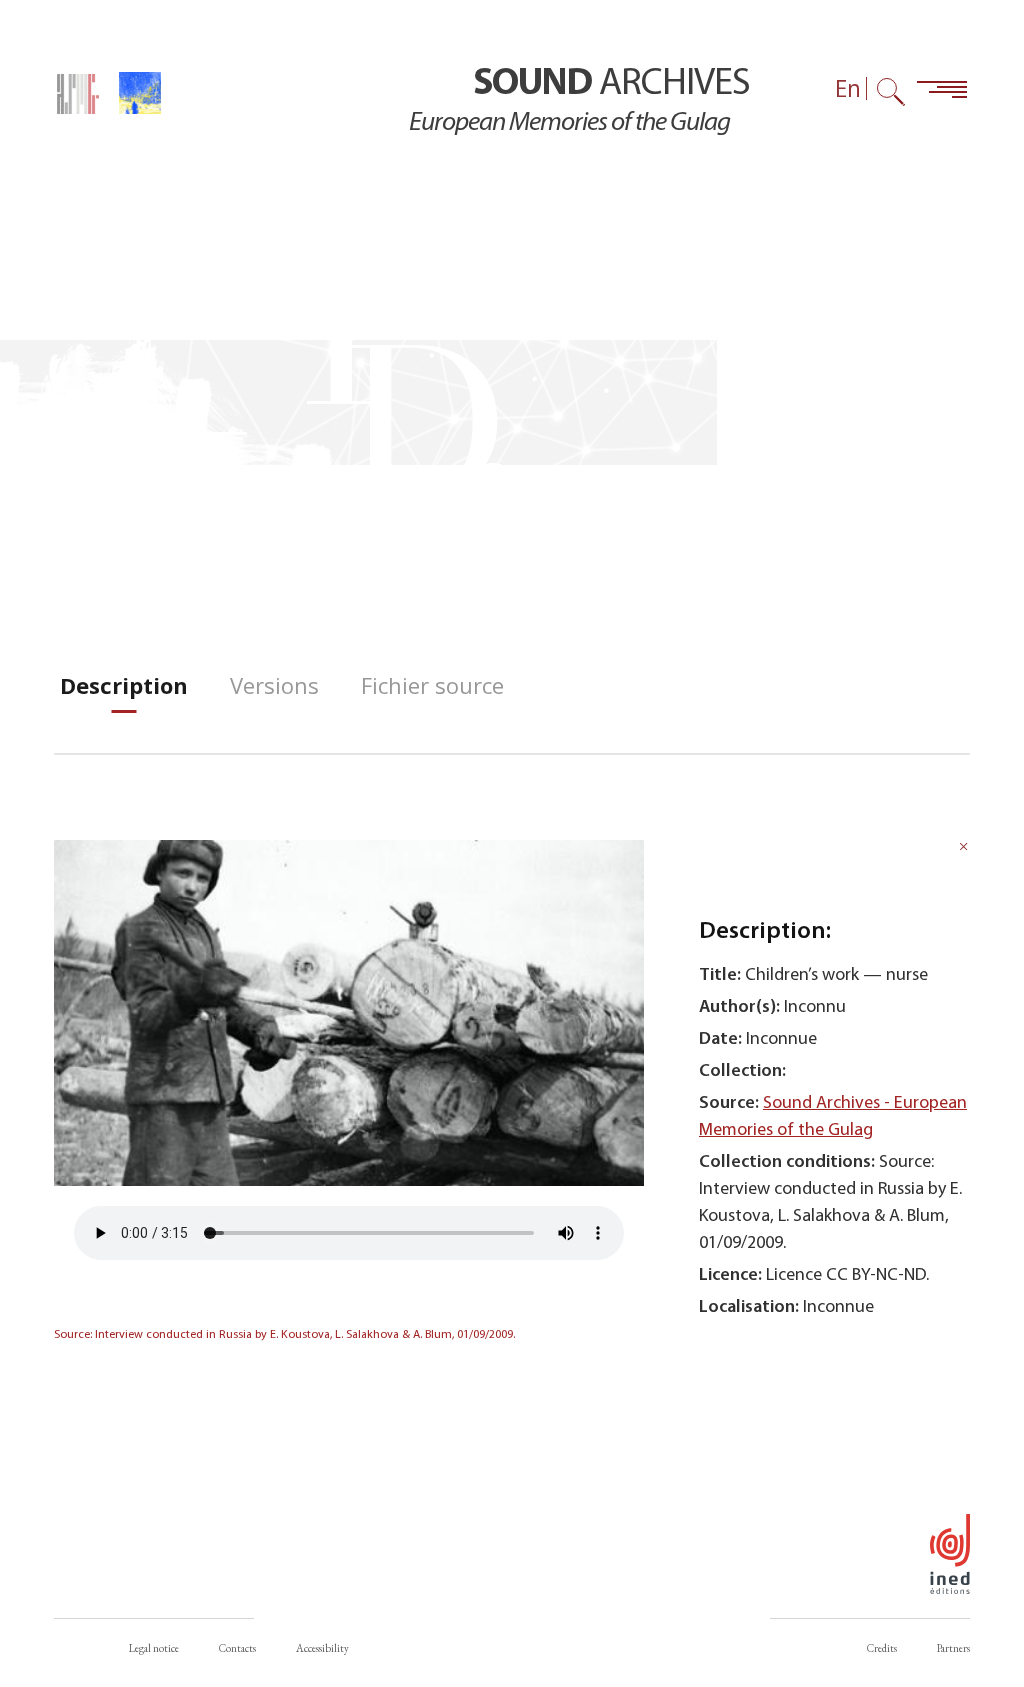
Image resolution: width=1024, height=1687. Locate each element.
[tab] (124, 685)
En (848, 88)
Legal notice (154, 1648)
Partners (953, 1648)
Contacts (237, 1648)
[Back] (964, 849)
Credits (882, 1648)
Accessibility (322, 1648)
